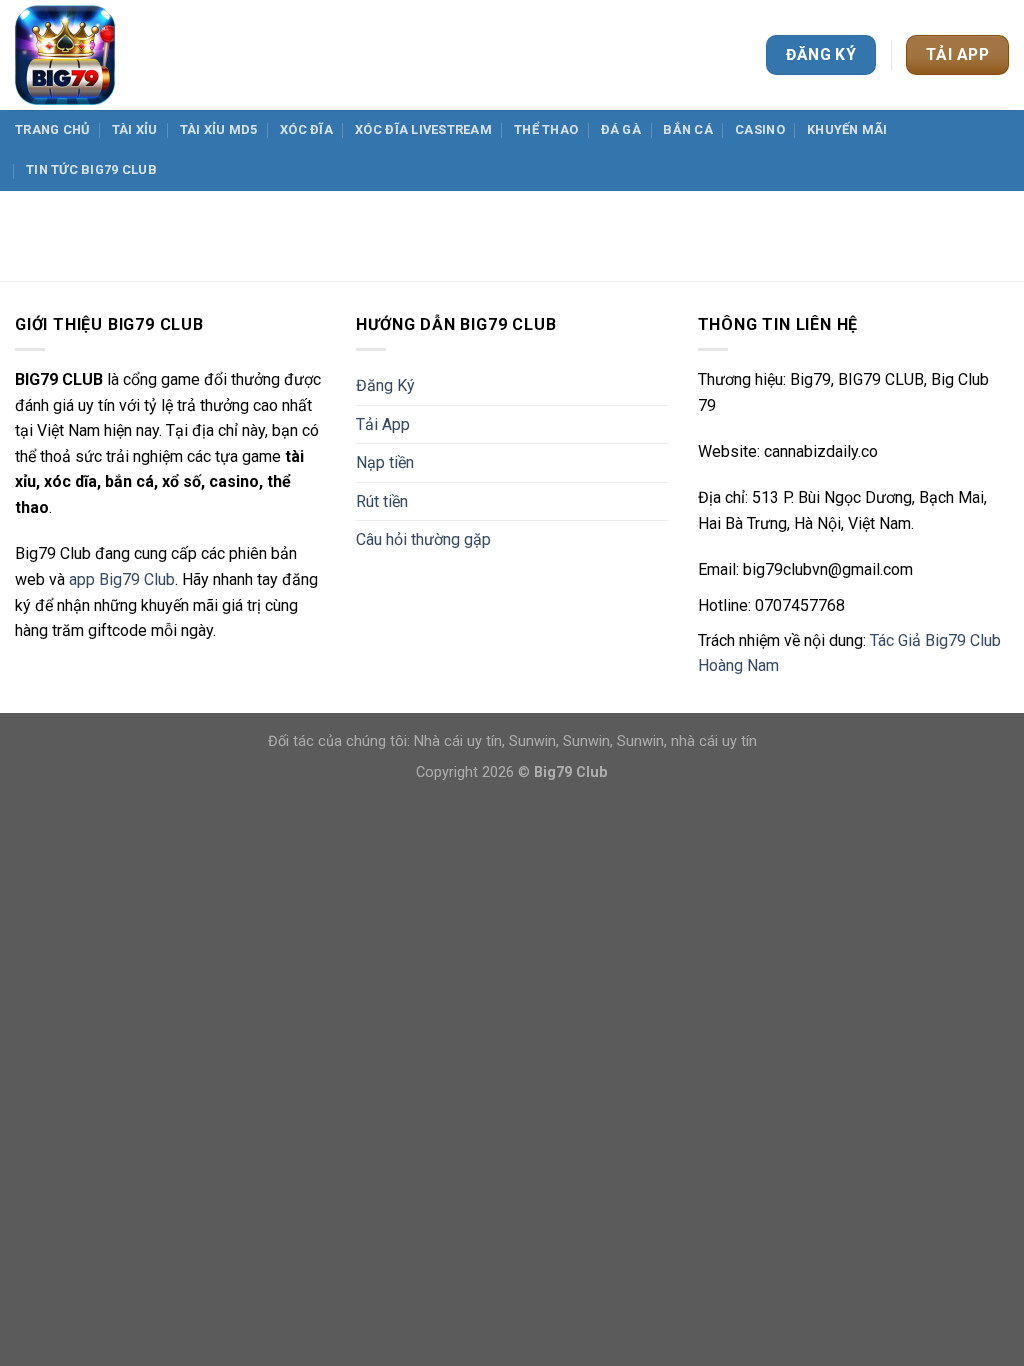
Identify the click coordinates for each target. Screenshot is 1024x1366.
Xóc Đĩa (306, 129)
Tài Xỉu (135, 129)
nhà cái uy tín (714, 741)
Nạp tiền (385, 462)
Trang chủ (52, 129)
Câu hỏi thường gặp (423, 539)
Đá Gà (621, 129)
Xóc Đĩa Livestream (423, 129)
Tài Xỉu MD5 (219, 129)
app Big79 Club (122, 579)
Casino (760, 129)
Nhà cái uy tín (458, 741)
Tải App (383, 424)
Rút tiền (382, 501)
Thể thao (546, 129)
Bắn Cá (688, 129)
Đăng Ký (385, 385)
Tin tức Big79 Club (91, 169)
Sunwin (532, 741)
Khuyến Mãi (847, 129)
